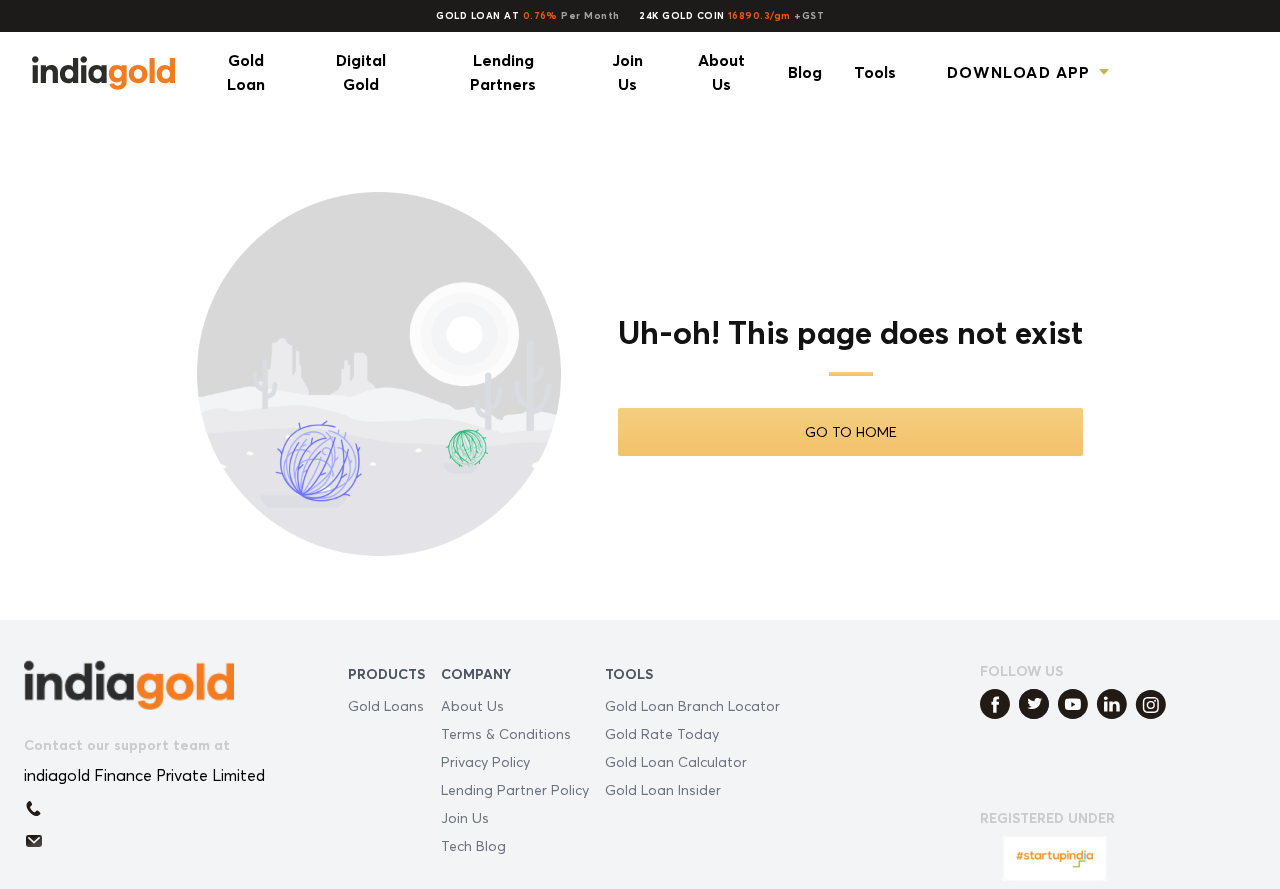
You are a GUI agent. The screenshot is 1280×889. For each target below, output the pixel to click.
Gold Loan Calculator (676, 761)
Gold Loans (386, 705)
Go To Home (851, 431)
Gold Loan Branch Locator (692, 705)
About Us (472, 705)
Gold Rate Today (662, 733)
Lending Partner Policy (515, 789)
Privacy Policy (485, 761)
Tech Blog (473, 845)
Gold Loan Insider (663, 789)
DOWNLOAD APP (1018, 72)
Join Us (465, 817)
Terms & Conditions (506, 733)
